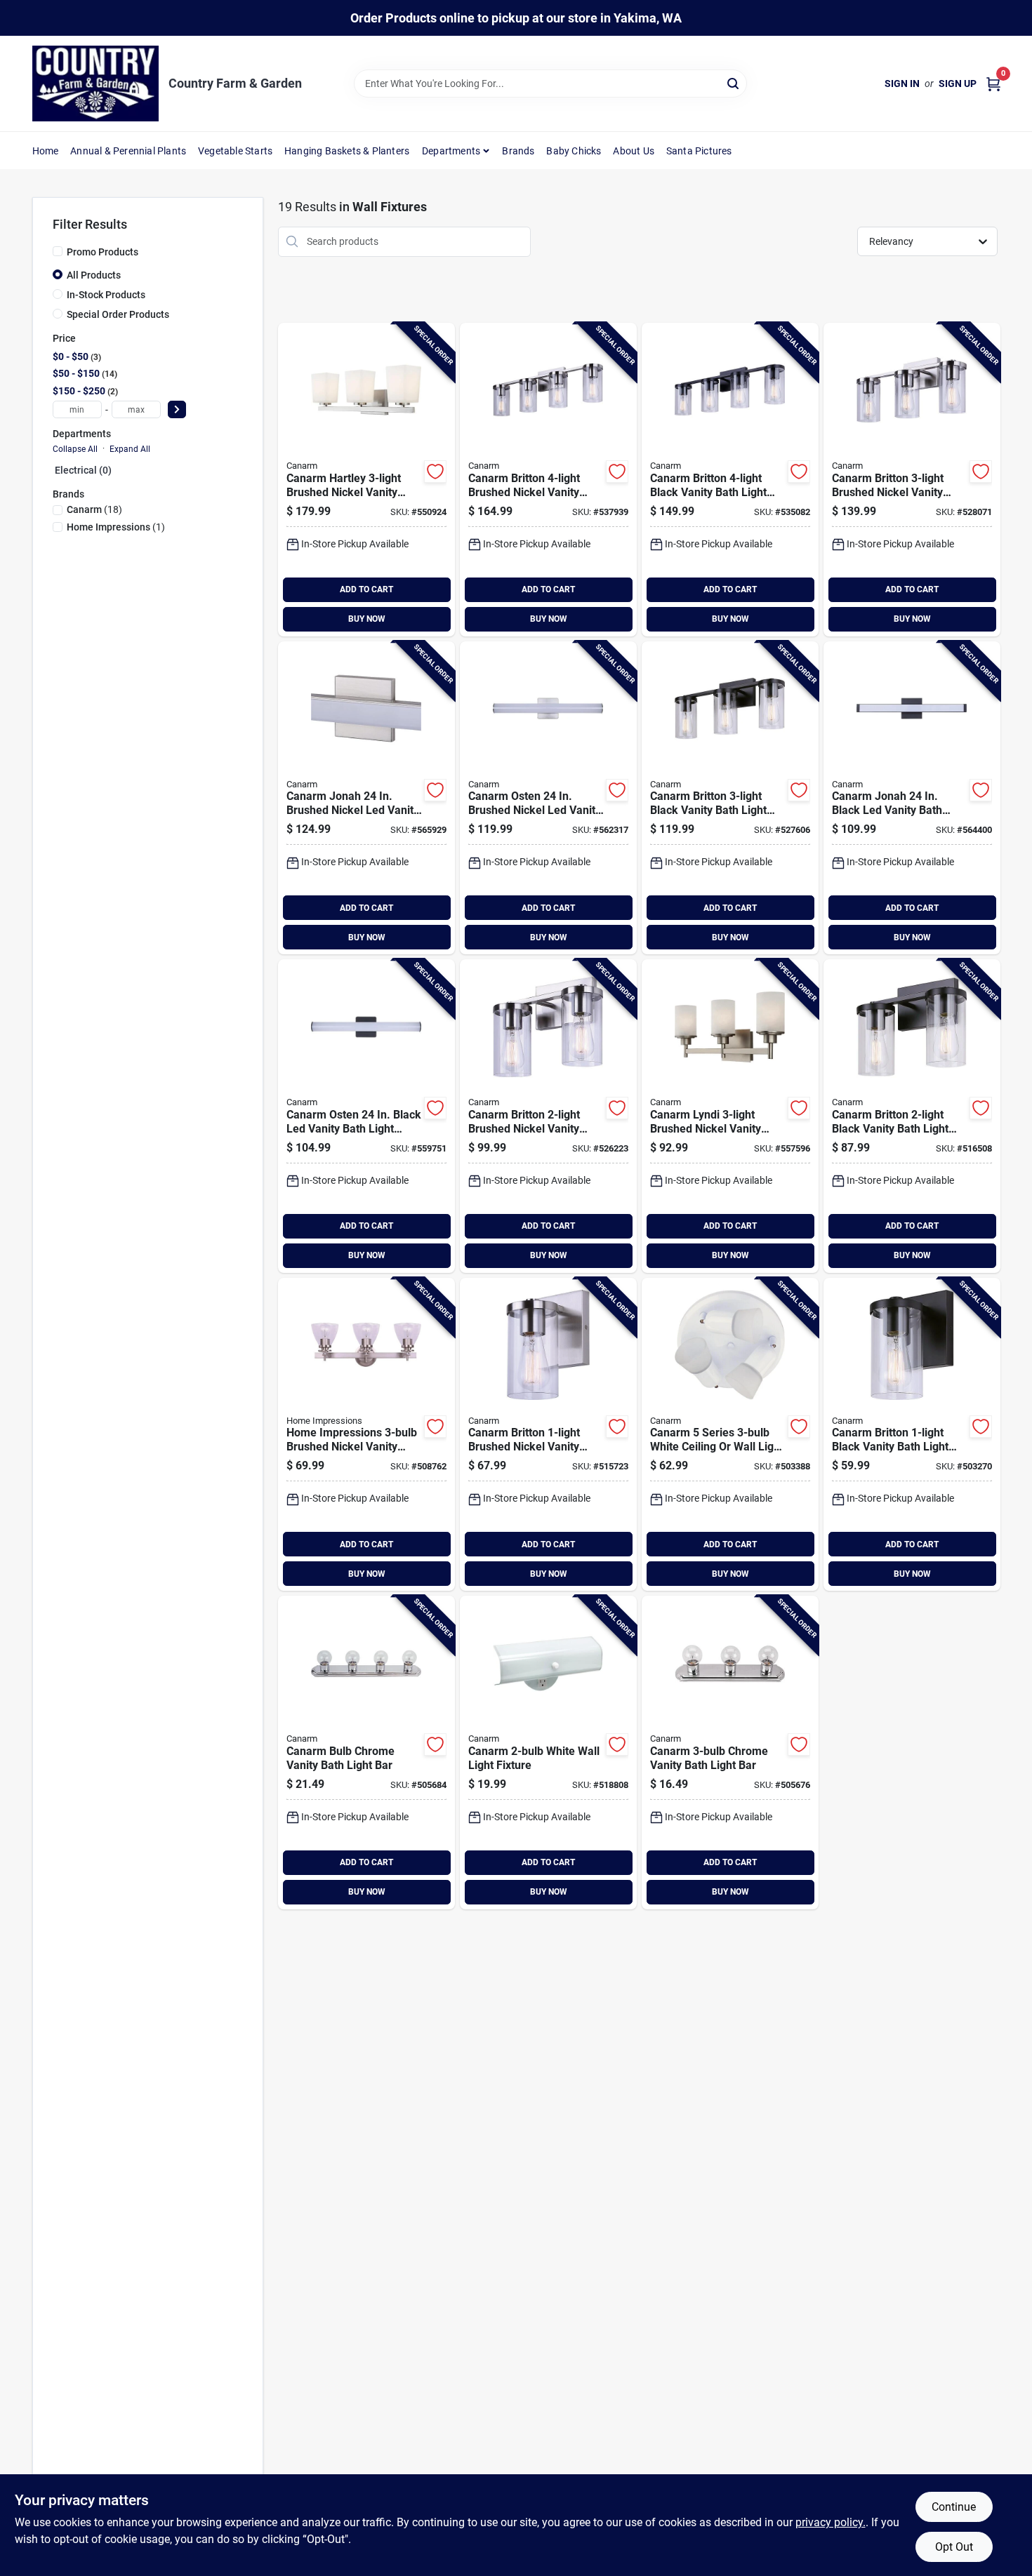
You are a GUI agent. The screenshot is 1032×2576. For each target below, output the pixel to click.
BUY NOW (367, 619)
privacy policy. (831, 2522)
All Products (94, 275)
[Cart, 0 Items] (993, 84)
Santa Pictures (699, 151)
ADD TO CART (366, 589)
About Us (634, 151)
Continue (954, 2507)
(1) (116, 527)
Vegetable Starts (235, 151)
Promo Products (102, 252)
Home (46, 151)
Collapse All (75, 449)
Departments (451, 151)
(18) (94, 509)
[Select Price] (177, 409)
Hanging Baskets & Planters (347, 151)
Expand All (130, 449)
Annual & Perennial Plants (128, 151)
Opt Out (954, 2547)
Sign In (902, 84)
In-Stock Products (106, 295)
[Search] (734, 82)
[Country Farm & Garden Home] (95, 84)
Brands (518, 151)
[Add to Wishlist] (435, 472)
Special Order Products (118, 314)
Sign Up (958, 84)
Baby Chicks (574, 151)
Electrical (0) (83, 470)
